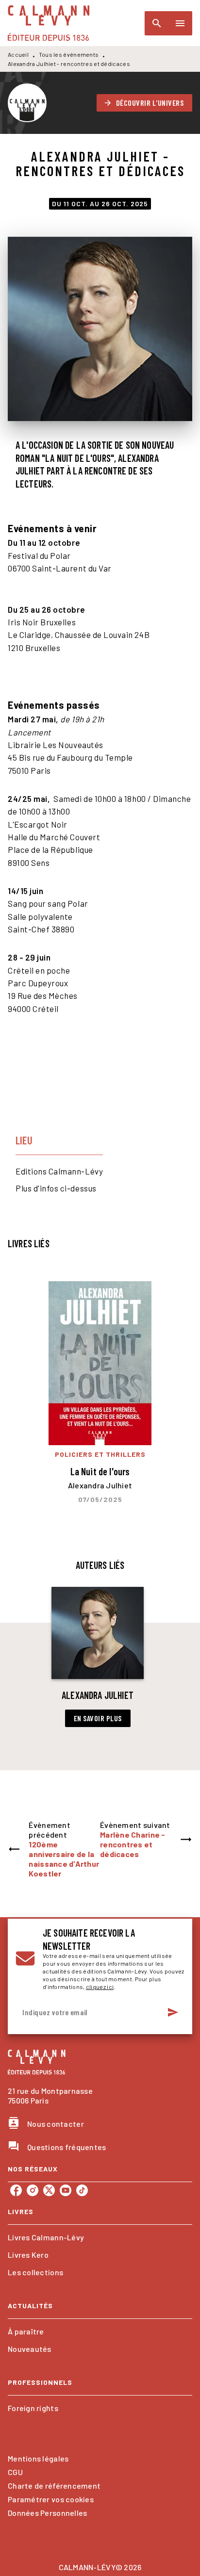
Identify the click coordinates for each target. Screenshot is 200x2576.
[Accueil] (49, 23)
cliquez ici (100, 1987)
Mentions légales (38, 2458)
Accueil (18, 54)
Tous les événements (69, 54)
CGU (15, 2472)
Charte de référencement (54, 2486)
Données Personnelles (47, 2513)
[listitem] (16, 2190)
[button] (145, 103)
